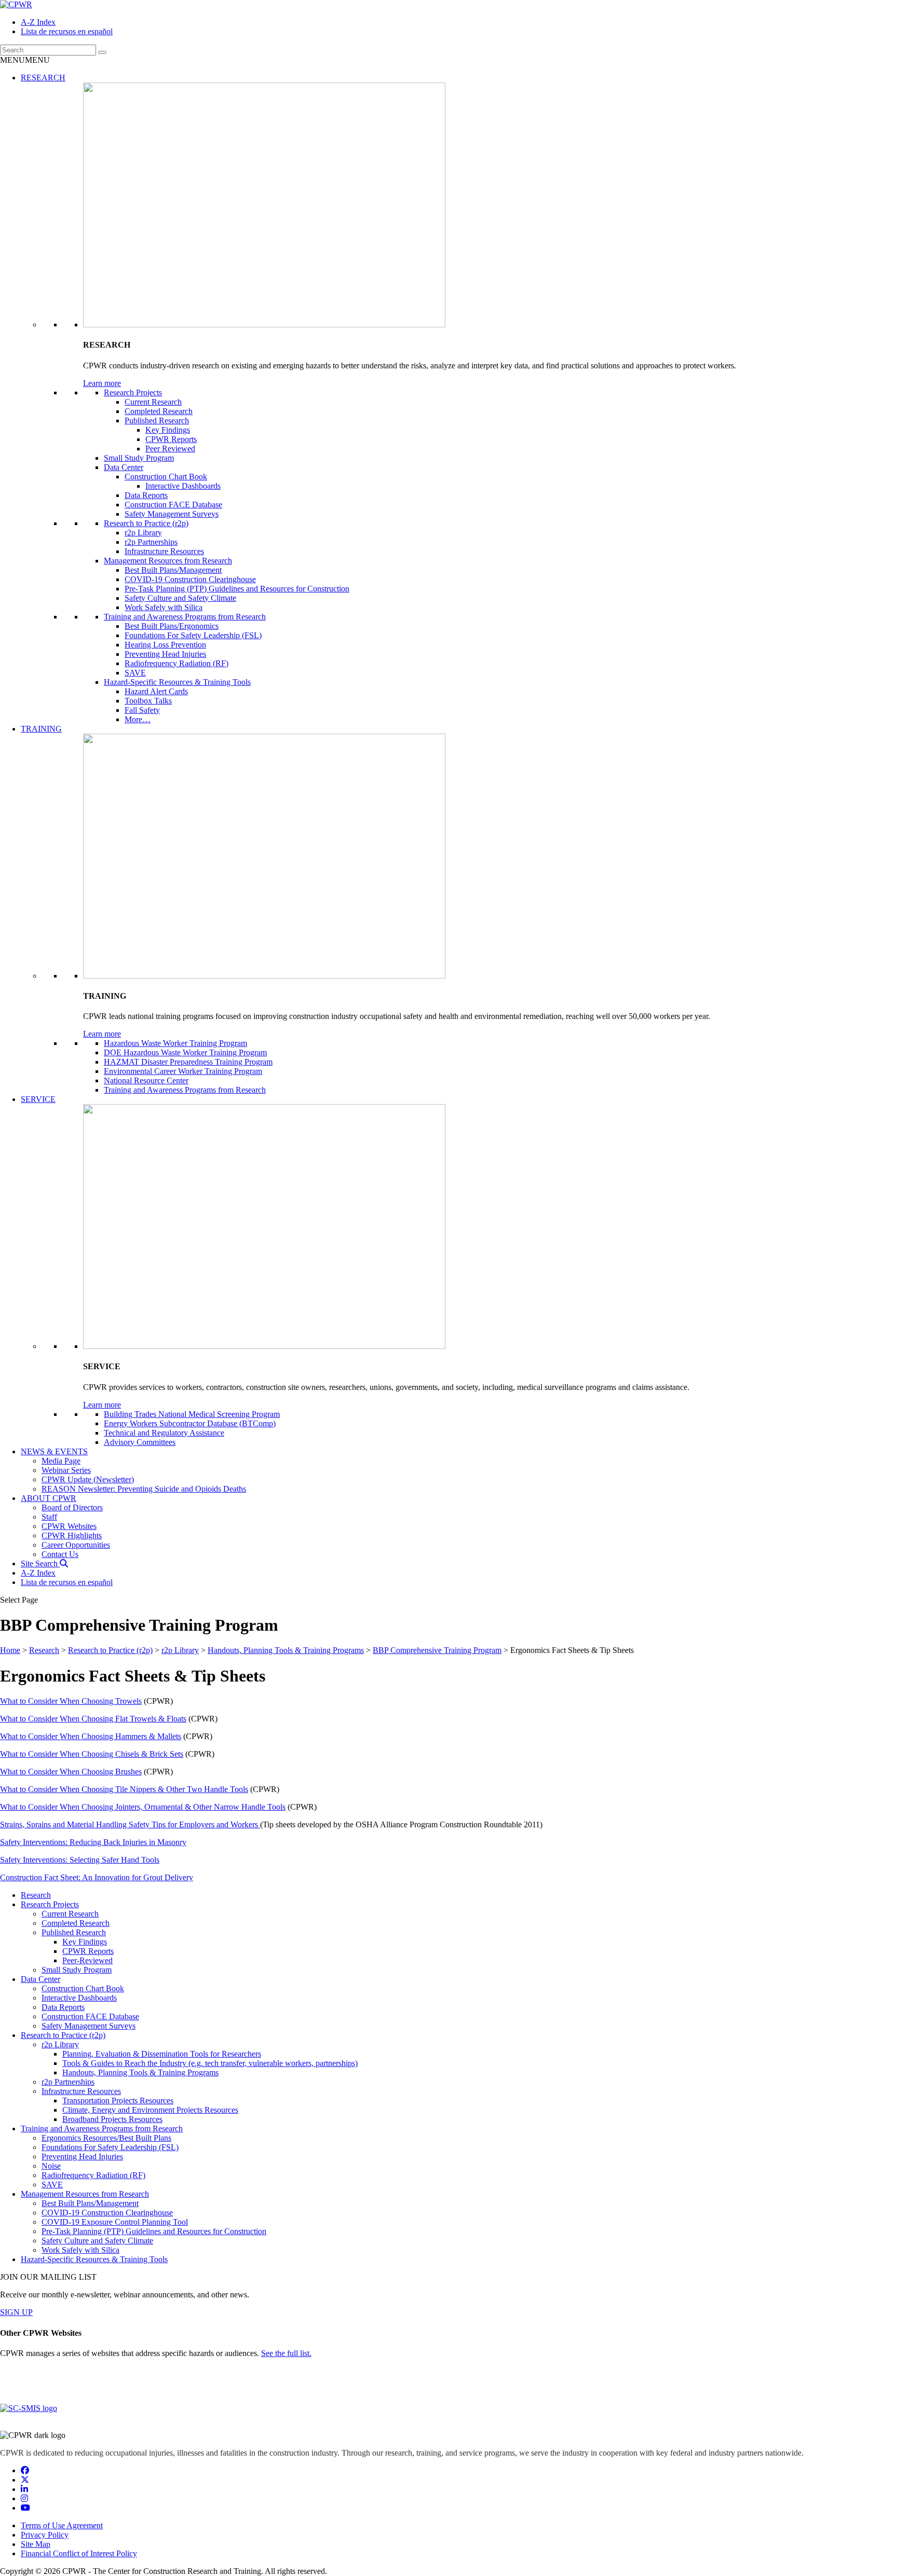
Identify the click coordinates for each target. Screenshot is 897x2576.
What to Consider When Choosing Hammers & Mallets (91, 1736)
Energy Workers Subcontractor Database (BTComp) (190, 1423)
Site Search (40, 1563)
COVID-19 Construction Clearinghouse (190, 579)
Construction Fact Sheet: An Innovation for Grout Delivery (97, 1877)
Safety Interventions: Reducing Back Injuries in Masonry (93, 1842)
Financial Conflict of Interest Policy (79, 2553)
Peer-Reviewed (87, 1960)
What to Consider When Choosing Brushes (71, 1772)
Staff (49, 1517)
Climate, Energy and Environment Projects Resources (150, 2110)
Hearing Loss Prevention (165, 645)
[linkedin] (24, 2489)
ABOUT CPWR (49, 1498)
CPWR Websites (69, 1526)
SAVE (135, 673)
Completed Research (159, 411)
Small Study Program (139, 458)
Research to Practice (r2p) (146, 523)
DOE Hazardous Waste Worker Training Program (185, 1052)
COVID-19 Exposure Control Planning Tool (115, 2222)
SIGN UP (16, 2312)
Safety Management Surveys (172, 514)
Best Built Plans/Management (173, 570)
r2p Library (143, 533)
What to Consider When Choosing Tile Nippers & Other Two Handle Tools (124, 1789)
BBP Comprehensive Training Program (437, 1650)
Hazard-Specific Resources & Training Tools (177, 682)
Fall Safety (142, 710)
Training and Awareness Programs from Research (185, 617)
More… (138, 719)
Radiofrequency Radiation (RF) (176, 663)
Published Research (157, 421)
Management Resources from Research (168, 561)
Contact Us (60, 1554)
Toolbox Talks (148, 701)
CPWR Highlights (72, 1535)
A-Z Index (38, 22)
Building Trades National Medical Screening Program (192, 1414)
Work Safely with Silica (164, 607)
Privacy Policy (45, 2535)
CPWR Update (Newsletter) (88, 1479)
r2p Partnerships (151, 542)
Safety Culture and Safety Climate (180, 598)
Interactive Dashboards (183, 486)
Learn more (102, 383)
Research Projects (133, 392)
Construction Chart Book (166, 477)
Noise (51, 2166)
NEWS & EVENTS (54, 1451)
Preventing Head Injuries (165, 654)
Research (44, 1650)
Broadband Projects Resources (112, 2119)
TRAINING (41, 729)
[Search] (102, 52)
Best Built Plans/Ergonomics (172, 626)
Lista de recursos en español (67, 31)
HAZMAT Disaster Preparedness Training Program (188, 1062)
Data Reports (146, 495)
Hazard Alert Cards (156, 691)
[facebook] (25, 2470)
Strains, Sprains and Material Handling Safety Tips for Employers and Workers (130, 1824)
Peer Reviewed (170, 449)
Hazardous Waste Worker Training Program (175, 1043)
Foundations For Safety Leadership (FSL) (193, 635)
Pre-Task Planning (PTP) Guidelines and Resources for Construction (237, 589)
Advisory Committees (140, 1442)
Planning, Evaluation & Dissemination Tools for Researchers (162, 2054)
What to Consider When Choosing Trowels (71, 1701)
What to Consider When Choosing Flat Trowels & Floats (93, 1719)
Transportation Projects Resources (118, 2100)
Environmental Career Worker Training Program (183, 1071)
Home (10, 1650)
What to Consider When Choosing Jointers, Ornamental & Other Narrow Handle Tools (143, 1807)
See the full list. (286, 2353)
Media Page (61, 1461)
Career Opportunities (76, 1545)
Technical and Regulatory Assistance (164, 1433)
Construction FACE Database (173, 505)
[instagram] (24, 2498)
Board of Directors (72, 1507)
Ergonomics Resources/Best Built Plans (106, 2138)
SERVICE (38, 1099)
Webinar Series (66, 1470)
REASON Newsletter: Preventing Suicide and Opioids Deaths (144, 1489)
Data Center (124, 467)
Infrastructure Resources (164, 551)
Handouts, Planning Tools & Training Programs (286, 1650)
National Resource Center (146, 1080)
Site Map (36, 2544)
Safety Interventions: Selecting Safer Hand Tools (80, 1860)
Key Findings (168, 430)
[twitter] (25, 2480)
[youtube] (25, 2508)
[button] (25, 60)
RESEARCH (43, 78)
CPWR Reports (171, 439)
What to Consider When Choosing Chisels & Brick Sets (92, 1754)
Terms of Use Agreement (62, 2525)
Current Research (153, 402)
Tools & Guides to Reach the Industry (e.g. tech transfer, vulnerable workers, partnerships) (210, 2063)
